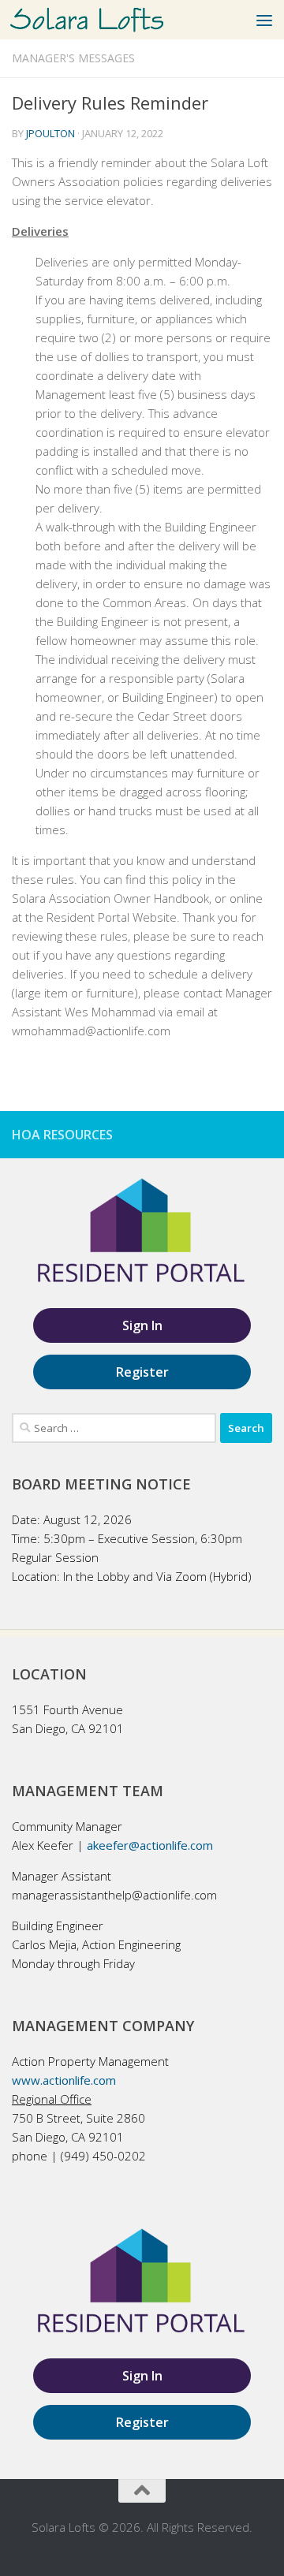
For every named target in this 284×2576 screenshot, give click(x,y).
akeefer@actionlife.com (150, 1845)
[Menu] (264, 20)
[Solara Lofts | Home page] (112, 20)
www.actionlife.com (64, 2080)
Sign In (142, 1325)
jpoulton (50, 133)
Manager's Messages (73, 58)
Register (142, 1372)
